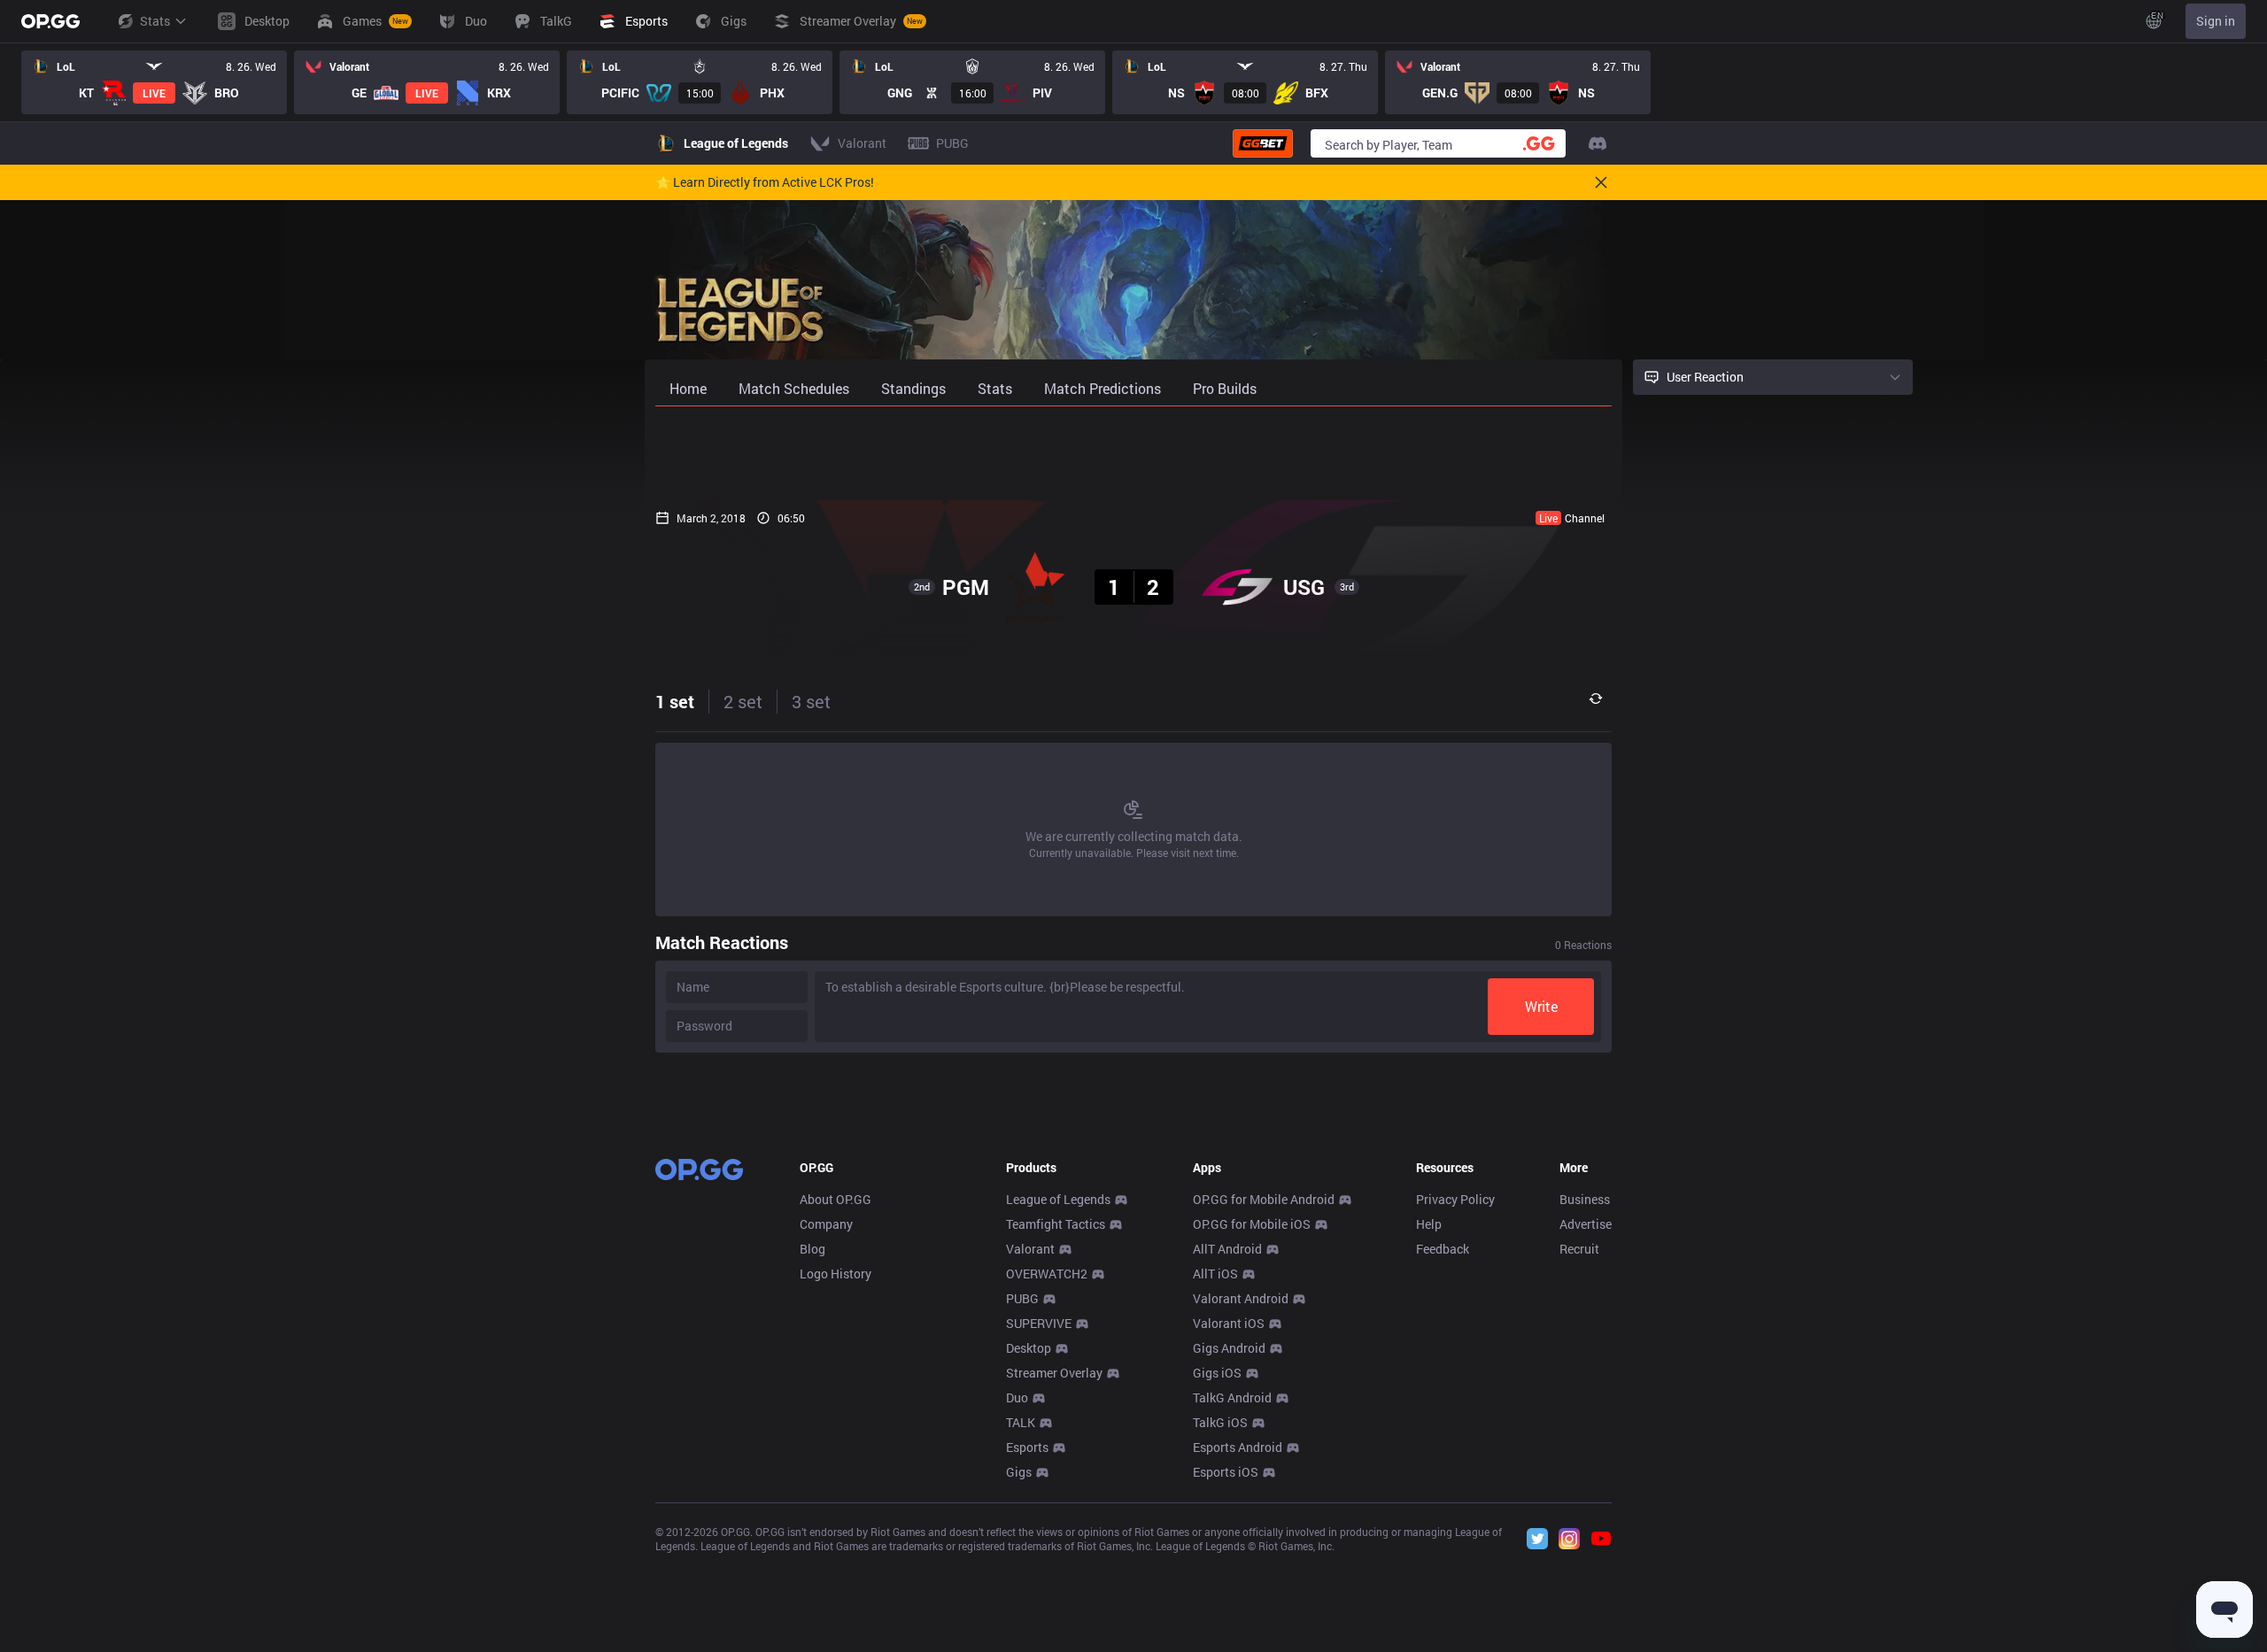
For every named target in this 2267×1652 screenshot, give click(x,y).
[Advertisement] (1133, 453)
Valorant (1030, 1249)
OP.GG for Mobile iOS (1252, 1224)
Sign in (2216, 21)
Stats (155, 21)
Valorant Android (1241, 1298)
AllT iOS (1215, 1274)
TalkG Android (1232, 1397)
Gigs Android (1229, 1348)
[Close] (1601, 182)
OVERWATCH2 (1047, 1274)
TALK (1021, 1422)
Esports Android (1238, 1447)
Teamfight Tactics (1056, 1224)
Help (1429, 1224)
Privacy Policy (1455, 1199)
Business (1585, 1199)
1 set (675, 701)
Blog (812, 1249)
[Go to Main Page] (50, 21)
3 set (811, 701)
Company (826, 1224)
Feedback (1443, 1249)
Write (1541, 1006)
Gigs (1019, 1472)
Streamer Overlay (1054, 1373)
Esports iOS (1226, 1472)
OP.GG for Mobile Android (1264, 1199)
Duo (1017, 1397)
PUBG (1022, 1298)
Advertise (1586, 1224)
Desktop (1029, 1348)
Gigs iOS (1217, 1373)
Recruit (1579, 1249)
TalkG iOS (1220, 1422)
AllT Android (1227, 1249)
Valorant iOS (1229, 1323)
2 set (743, 701)
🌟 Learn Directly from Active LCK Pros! (765, 182)
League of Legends (1058, 1199)
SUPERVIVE (1039, 1323)
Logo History (836, 1274)
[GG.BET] (1263, 143)
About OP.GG (836, 1199)
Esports (1027, 1447)
